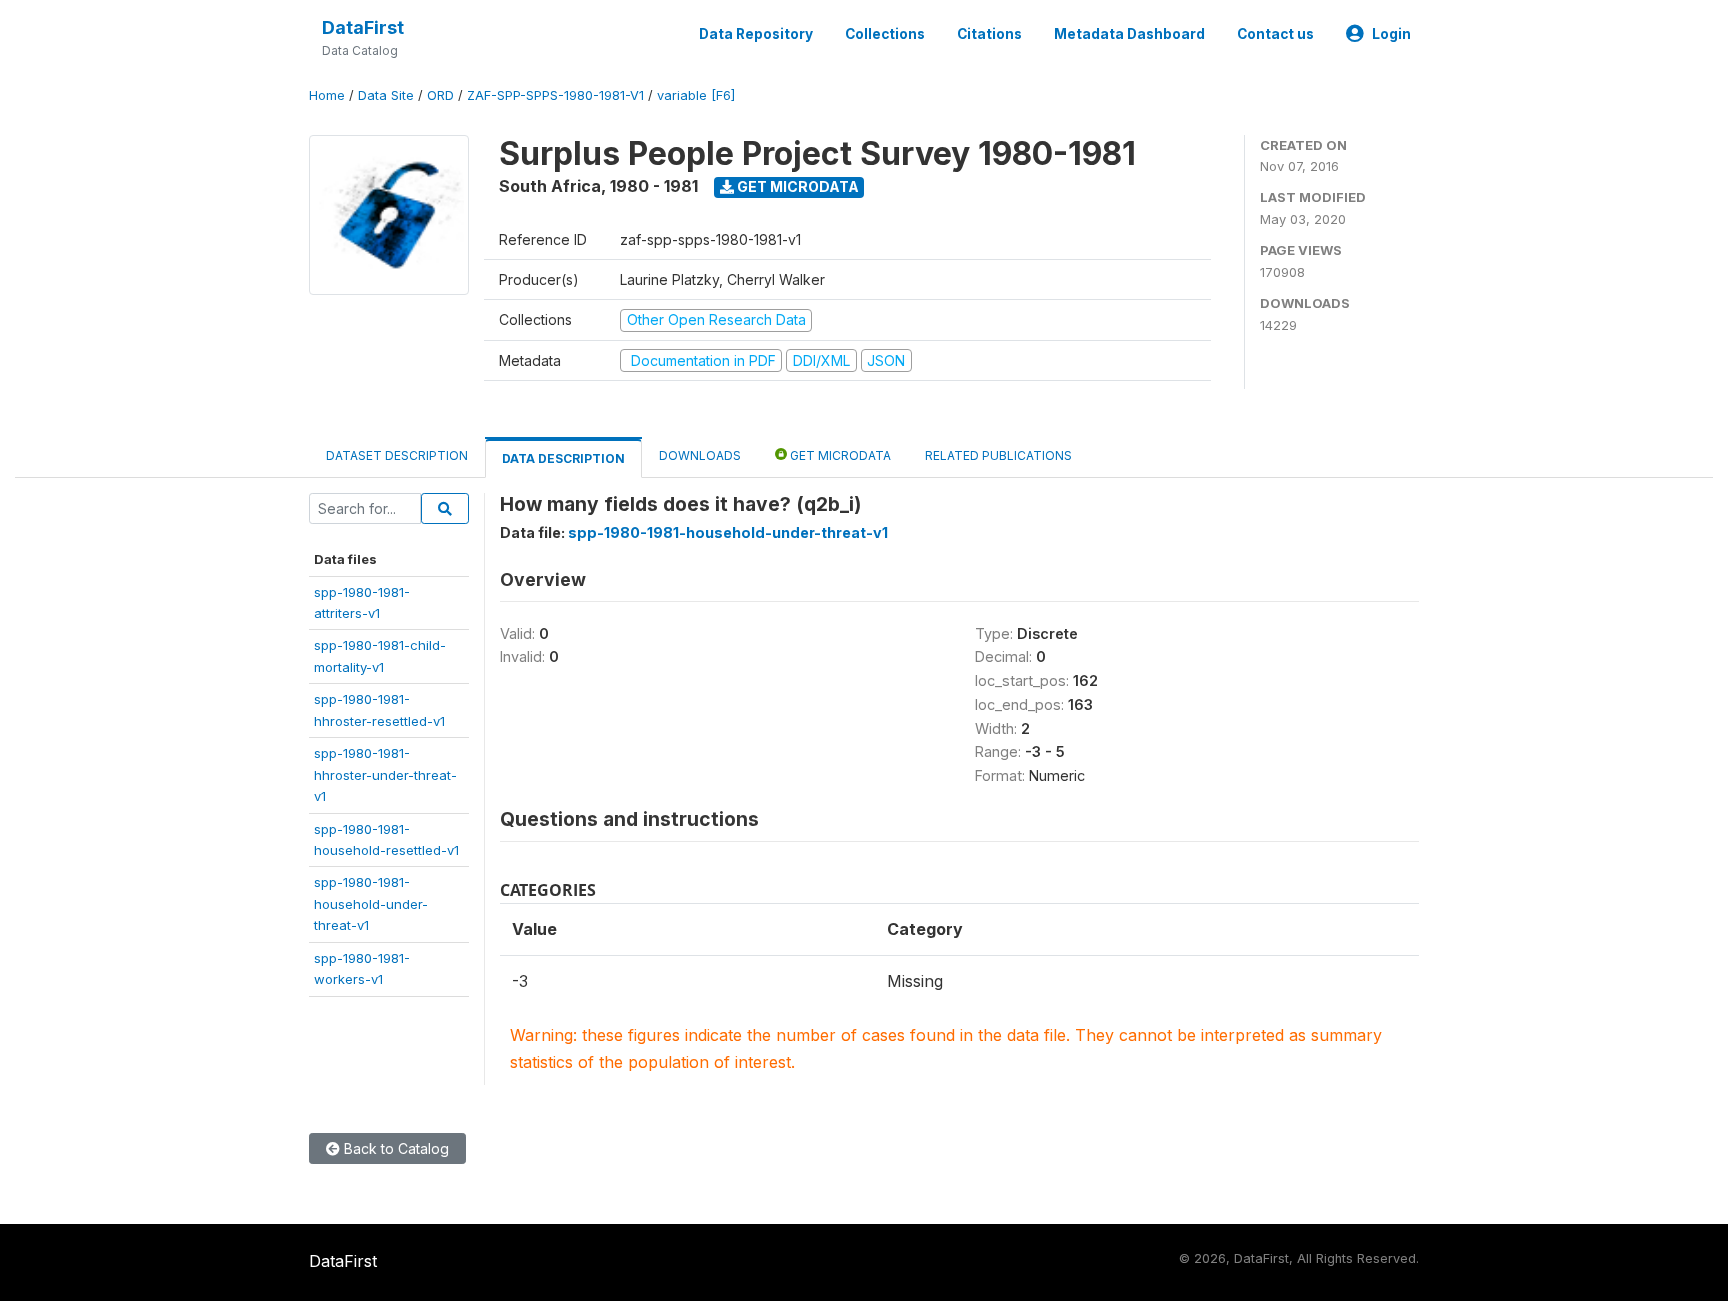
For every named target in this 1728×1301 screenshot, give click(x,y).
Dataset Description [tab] (397, 455)
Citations (989, 34)
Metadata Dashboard (1129, 34)
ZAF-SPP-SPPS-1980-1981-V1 (555, 95)
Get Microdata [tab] (839, 455)
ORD (440, 95)
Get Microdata (796, 186)
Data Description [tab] (563, 458)
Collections (885, 34)
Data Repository (756, 34)
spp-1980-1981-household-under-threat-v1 (371, 903)
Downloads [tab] (700, 455)
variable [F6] (696, 95)
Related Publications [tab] (998, 455)
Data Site (386, 95)
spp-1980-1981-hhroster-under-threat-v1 (385, 774)
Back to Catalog (394, 1148)
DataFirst (363, 27)
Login (1391, 34)
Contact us (1275, 34)
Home (327, 95)
